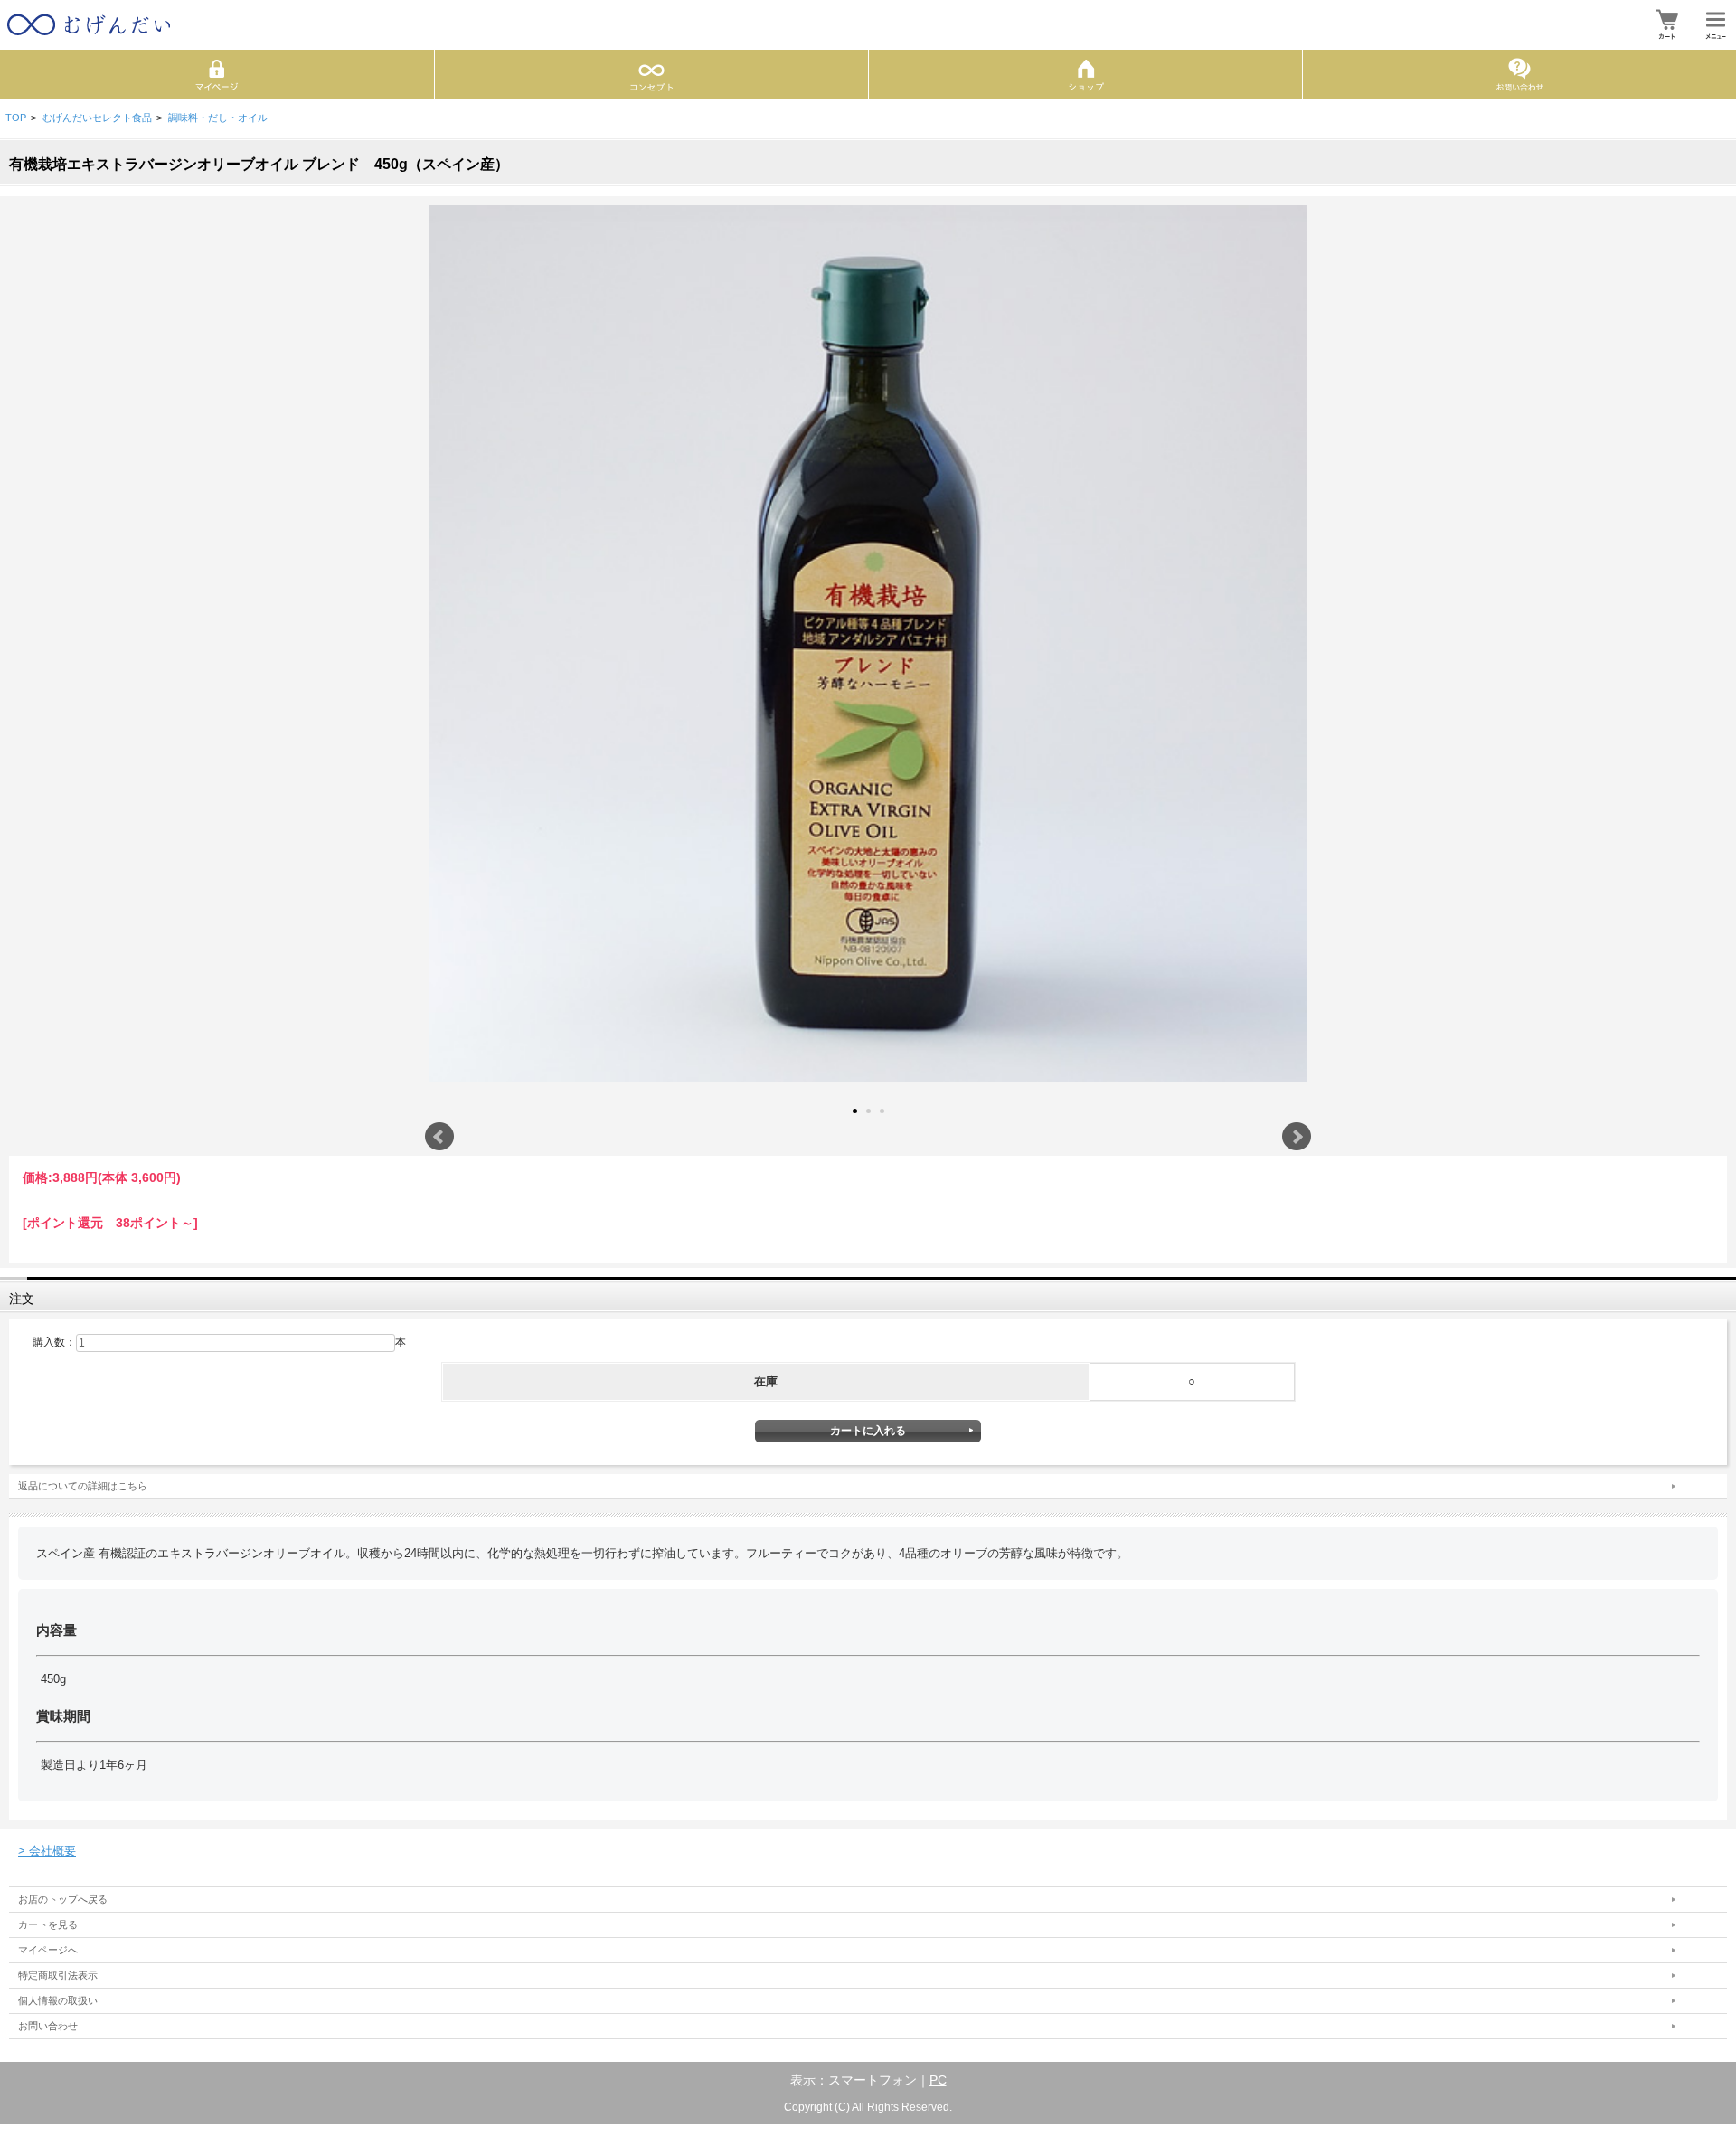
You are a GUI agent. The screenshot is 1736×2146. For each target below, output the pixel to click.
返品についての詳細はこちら (83, 1486)
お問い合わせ (48, 2026)
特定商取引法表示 (58, 1975)
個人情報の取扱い (58, 2000)
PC (938, 2080)
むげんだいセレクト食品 (97, 118)
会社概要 (47, 1851)
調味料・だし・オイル (218, 118)
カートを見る (48, 1924)
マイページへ (48, 1950)
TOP (16, 118)
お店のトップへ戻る (63, 1899)
